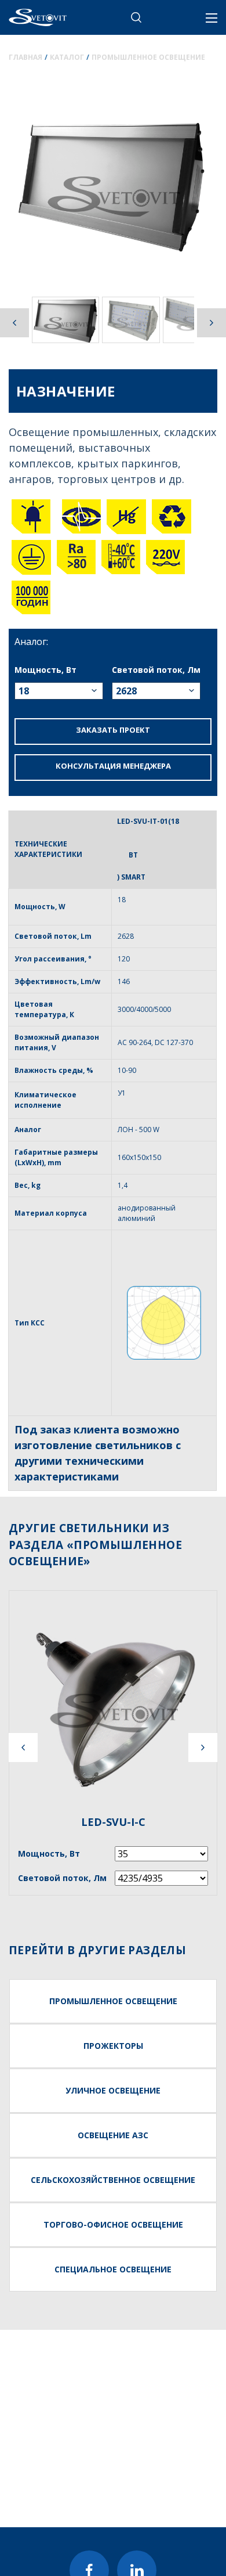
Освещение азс (113, 2135)
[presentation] (23, 1748)
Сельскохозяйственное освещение (113, 2180)
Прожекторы (113, 2046)
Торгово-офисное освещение (113, 2224)
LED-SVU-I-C (113, 1822)
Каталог (67, 57)
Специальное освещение (113, 2269)
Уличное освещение (113, 2090)
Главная (25, 57)
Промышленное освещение (148, 57)
